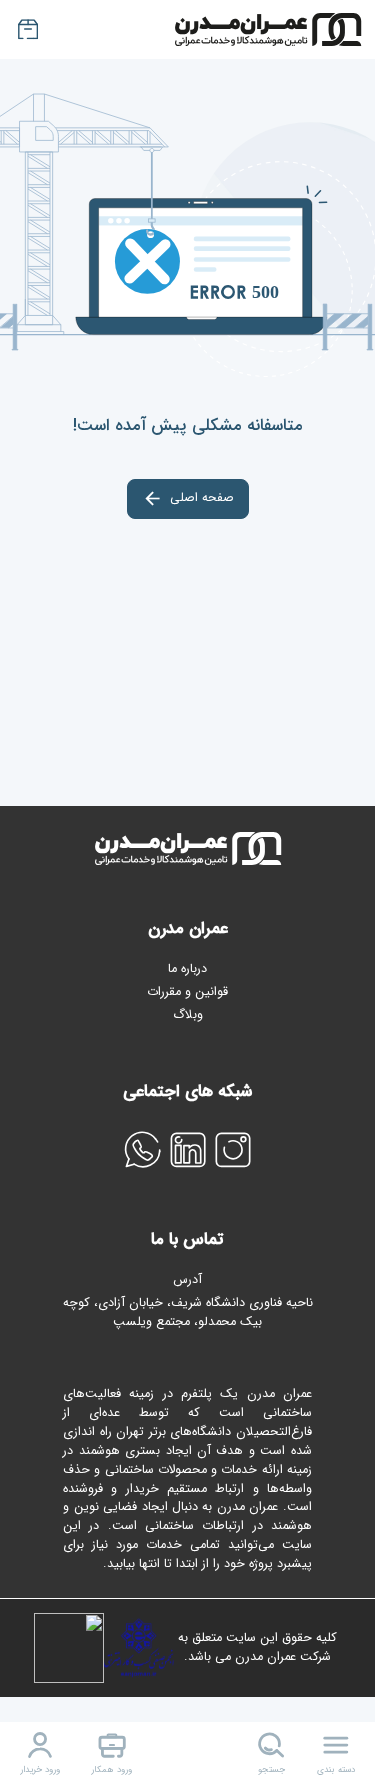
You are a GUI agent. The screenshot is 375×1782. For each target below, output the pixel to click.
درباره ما (187, 969)
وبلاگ (188, 1015)
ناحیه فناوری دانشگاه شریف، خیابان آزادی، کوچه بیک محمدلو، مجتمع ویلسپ (188, 1313)
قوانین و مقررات (187, 992)
